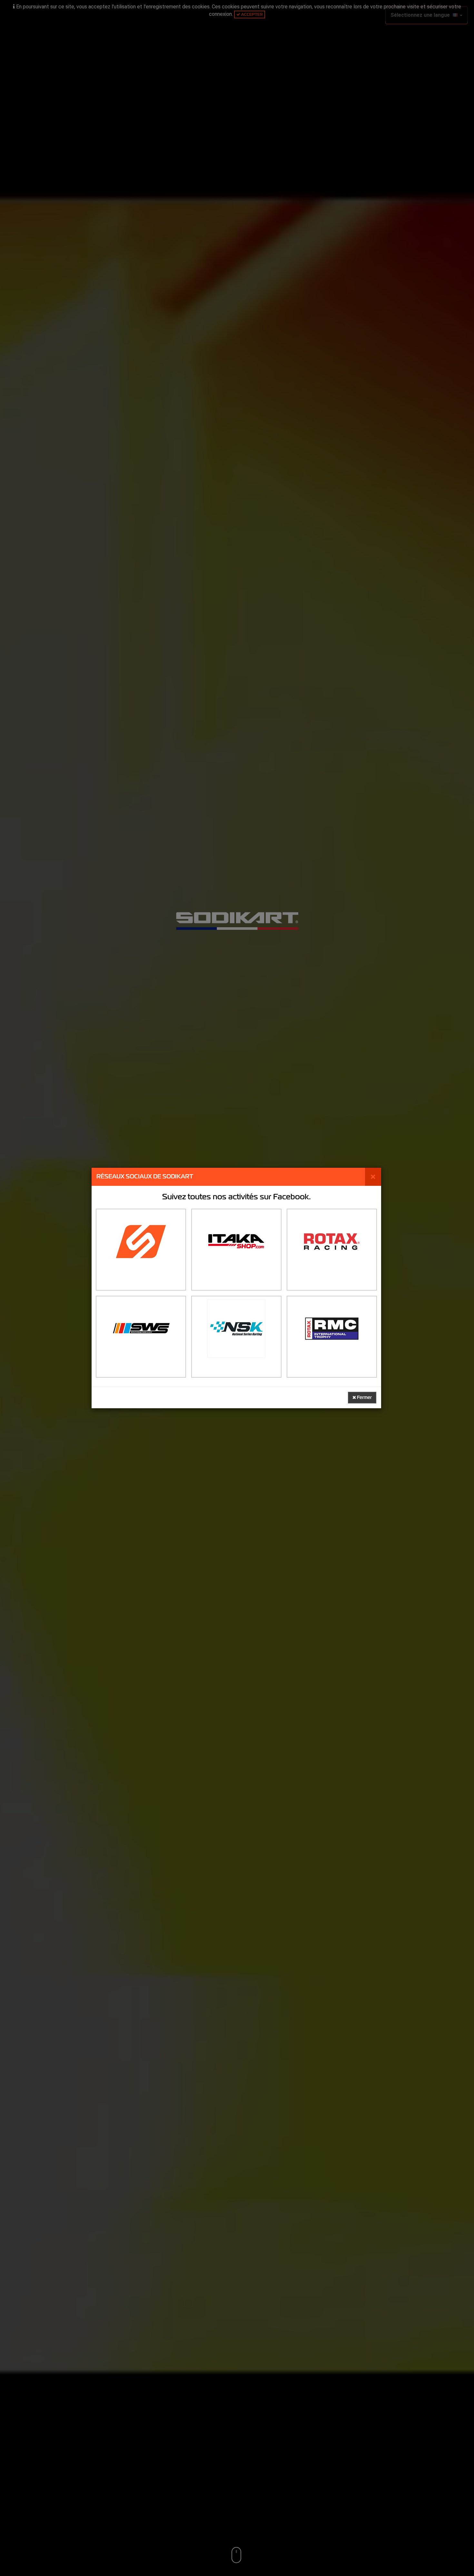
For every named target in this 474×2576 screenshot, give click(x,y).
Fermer (364, 1397)
